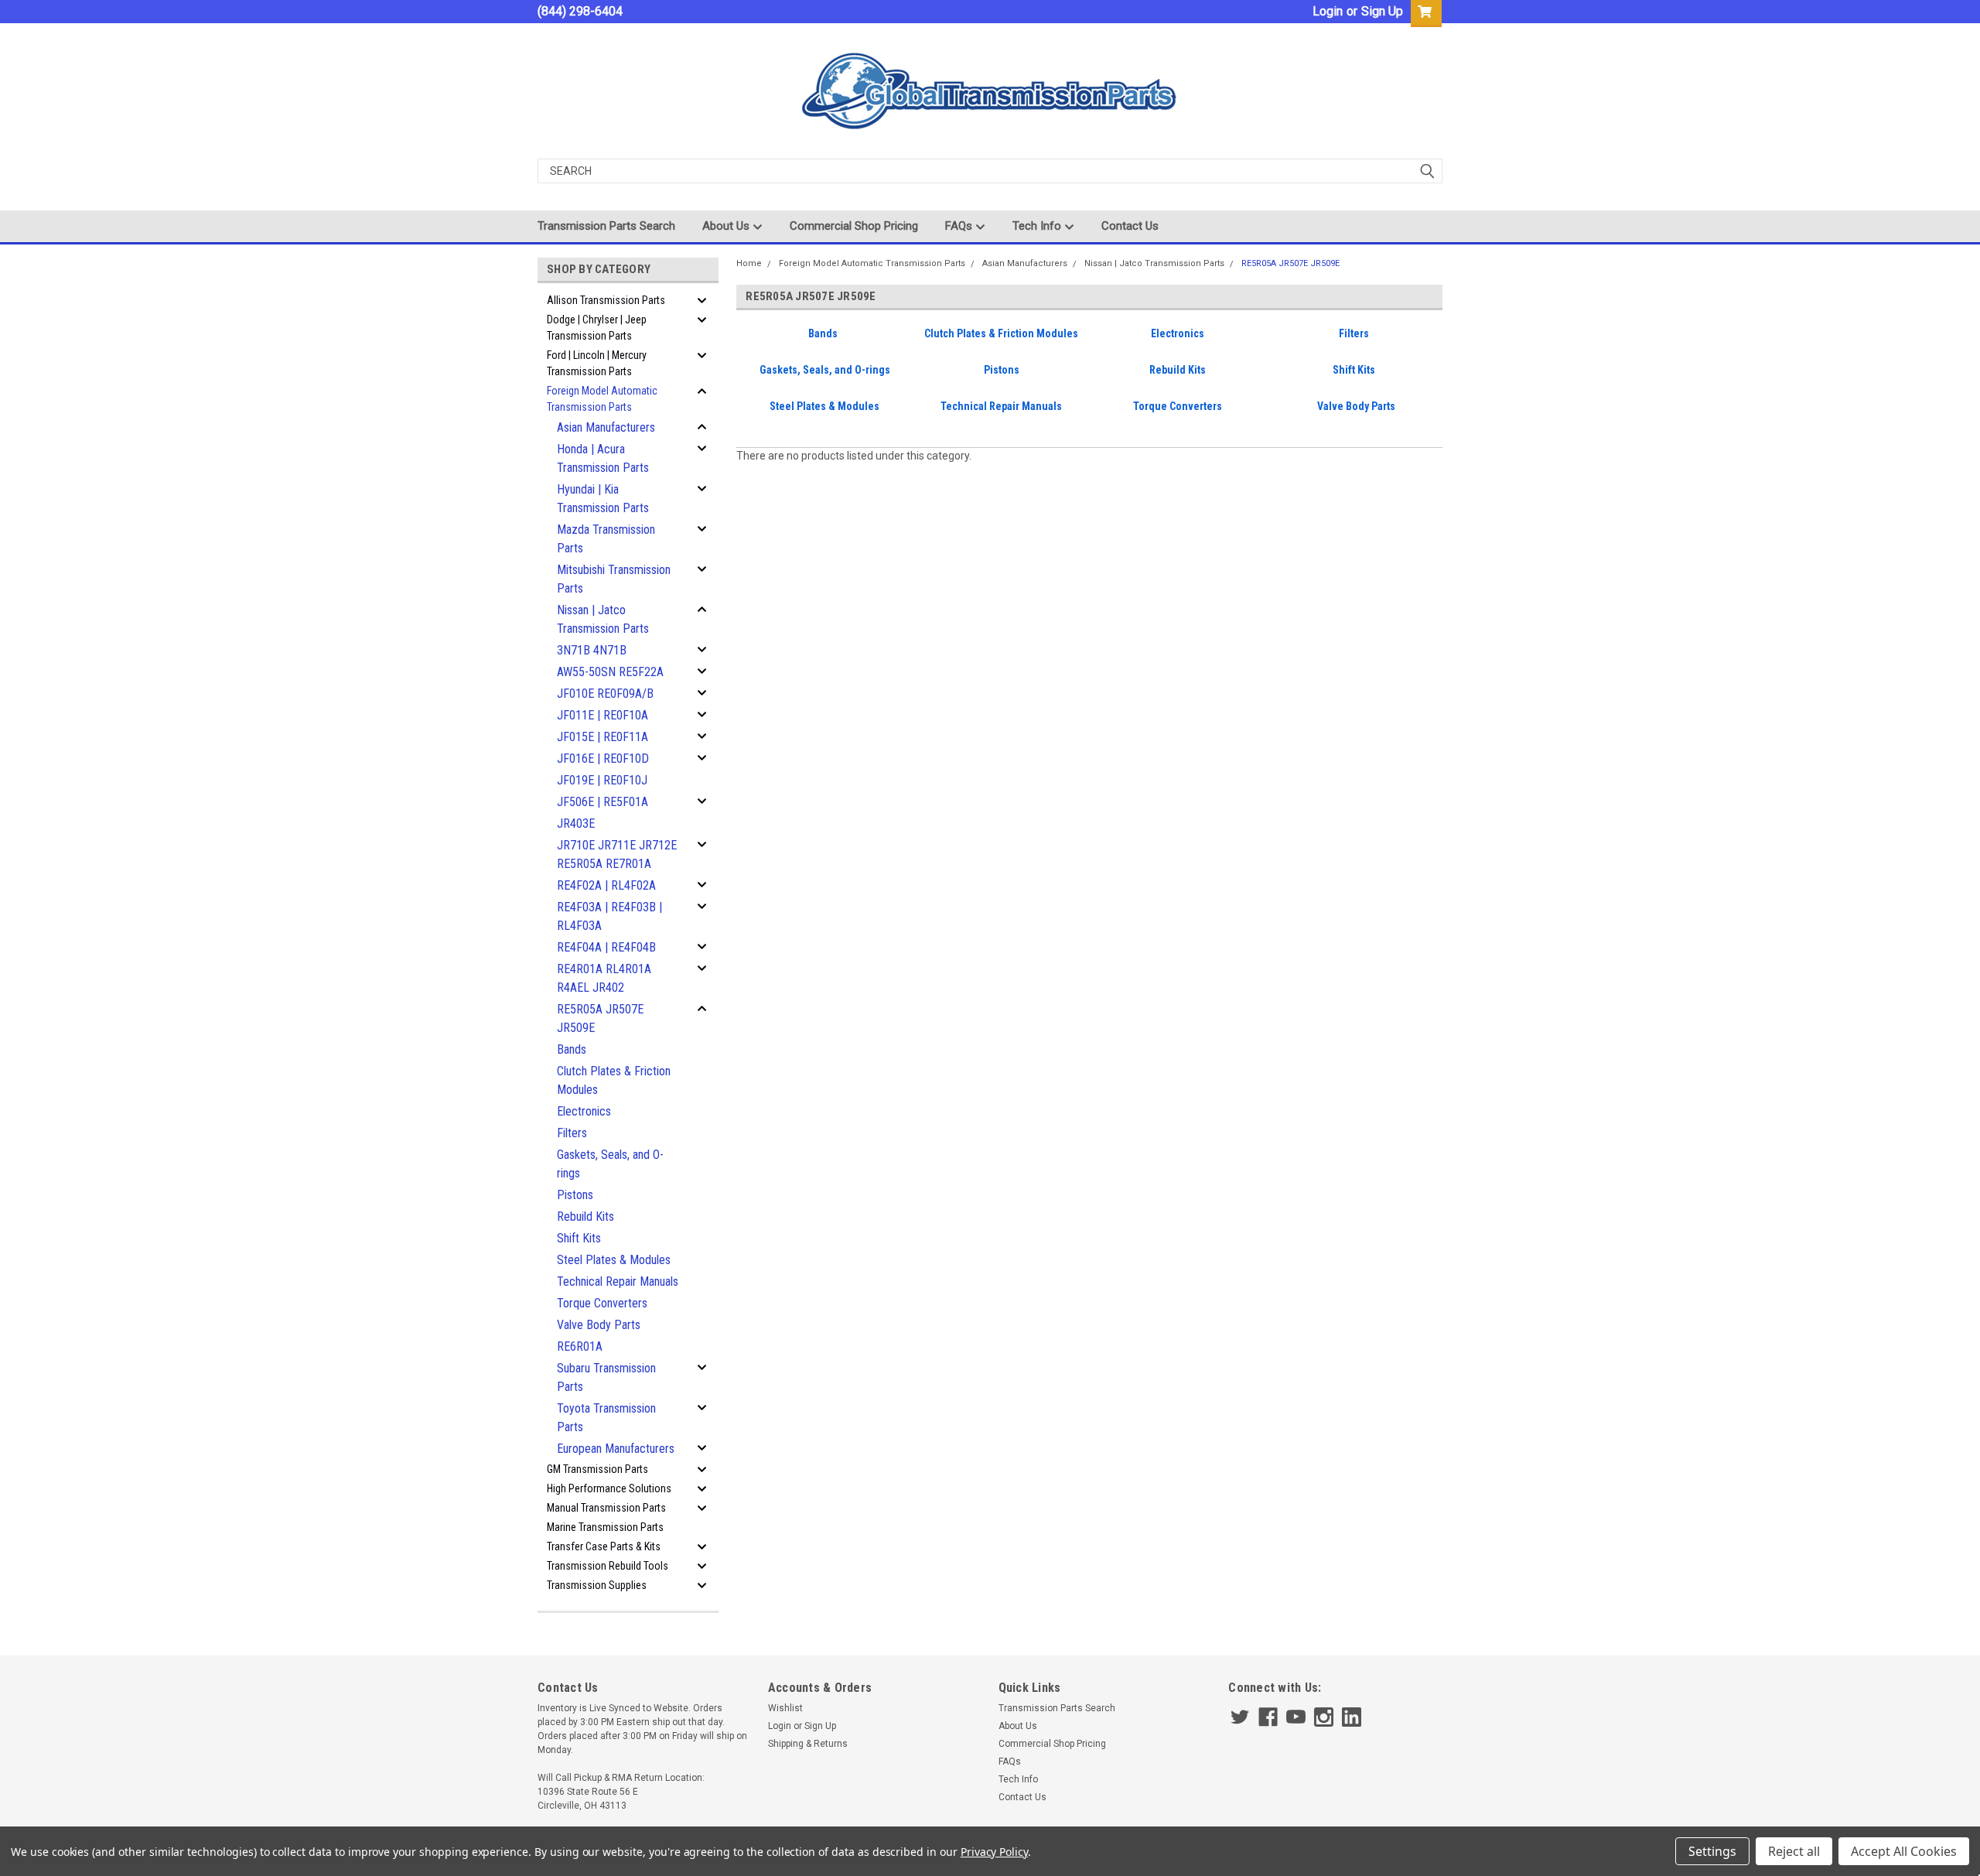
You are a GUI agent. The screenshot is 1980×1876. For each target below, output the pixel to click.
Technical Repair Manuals (618, 1281)
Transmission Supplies (597, 1585)
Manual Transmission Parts (606, 1508)
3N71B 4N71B (592, 650)
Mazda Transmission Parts (606, 539)
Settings (1712, 1851)
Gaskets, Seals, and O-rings (610, 1164)
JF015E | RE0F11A (603, 737)
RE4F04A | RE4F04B (606, 947)
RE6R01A (580, 1346)
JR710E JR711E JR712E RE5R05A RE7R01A (617, 854)
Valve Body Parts (599, 1325)
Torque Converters (602, 1303)
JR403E (576, 824)
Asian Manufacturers (606, 427)
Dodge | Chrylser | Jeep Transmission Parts (597, 328)
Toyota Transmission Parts (606, 1418)
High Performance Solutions (609, 1488)
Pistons (575, 1195)
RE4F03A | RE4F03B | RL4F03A (609, 916)
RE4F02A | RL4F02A (606, 885)
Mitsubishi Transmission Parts (614, 579)
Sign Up (1382, 11)
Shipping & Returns (808, 1744)
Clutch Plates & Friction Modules (614, 1080)
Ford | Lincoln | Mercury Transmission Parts (597, 363)
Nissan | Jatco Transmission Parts (603, 619)
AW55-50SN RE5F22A (610, 672)
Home (749, 263)
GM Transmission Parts (597, 1469)
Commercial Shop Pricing (854, 226)
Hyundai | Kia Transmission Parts (603, 499)
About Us (727, 226)
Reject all (1794, 1851)
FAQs (960, 226)
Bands (572, 1049)
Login (1328, 11)
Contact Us (1130, 226)
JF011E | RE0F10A (603, 715)
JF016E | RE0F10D (603, 759)
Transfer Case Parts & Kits (604, 1546)
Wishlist (785, 1708)
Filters (572, 1133)
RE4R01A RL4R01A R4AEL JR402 (604, 978)
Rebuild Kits (585, 1216)
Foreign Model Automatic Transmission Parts (602, 399)
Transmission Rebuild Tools (608, 1566)
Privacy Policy (994, 1852)
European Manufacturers (616, 1449)
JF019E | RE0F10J (602, 780)
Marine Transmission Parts (605, 1527)
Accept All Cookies (1904, 1851)
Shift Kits (579, 1238)
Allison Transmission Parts (606, 300)
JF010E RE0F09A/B (605, 694)
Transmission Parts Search (606, 226)
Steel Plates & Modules (614, 1260)
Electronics (584, 1111)
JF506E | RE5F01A (603, 802)
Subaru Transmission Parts (606, 1377)
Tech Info (1038, 226)
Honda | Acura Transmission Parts (603, 458)
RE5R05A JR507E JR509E (600, 1018)
